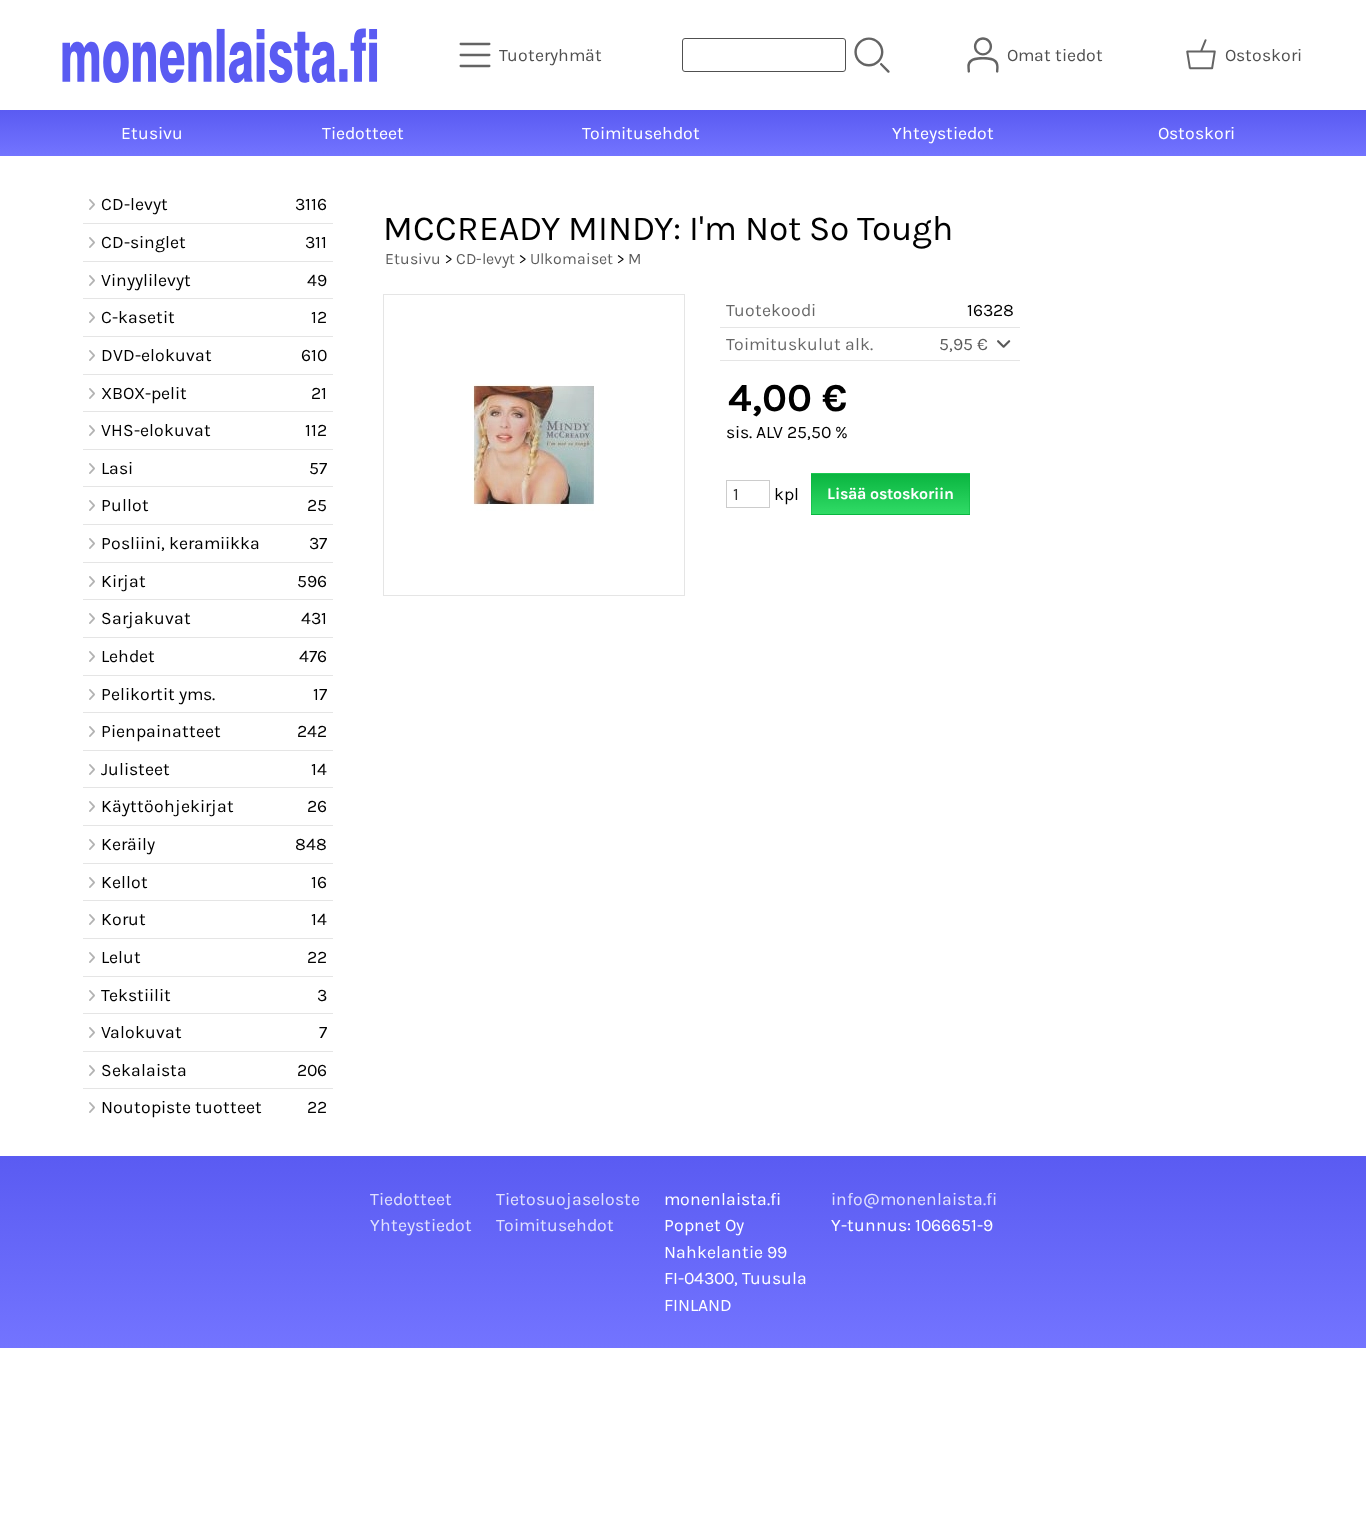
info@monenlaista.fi (914, 1199)
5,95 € (965, 344)
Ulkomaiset (571, 258)
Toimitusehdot (641, 133)
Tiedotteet (363, 133)
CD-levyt (485, 258)
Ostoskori (1196, 133)
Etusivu (152, 133)
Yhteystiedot (943, 133)
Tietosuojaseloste (568, 1199)
